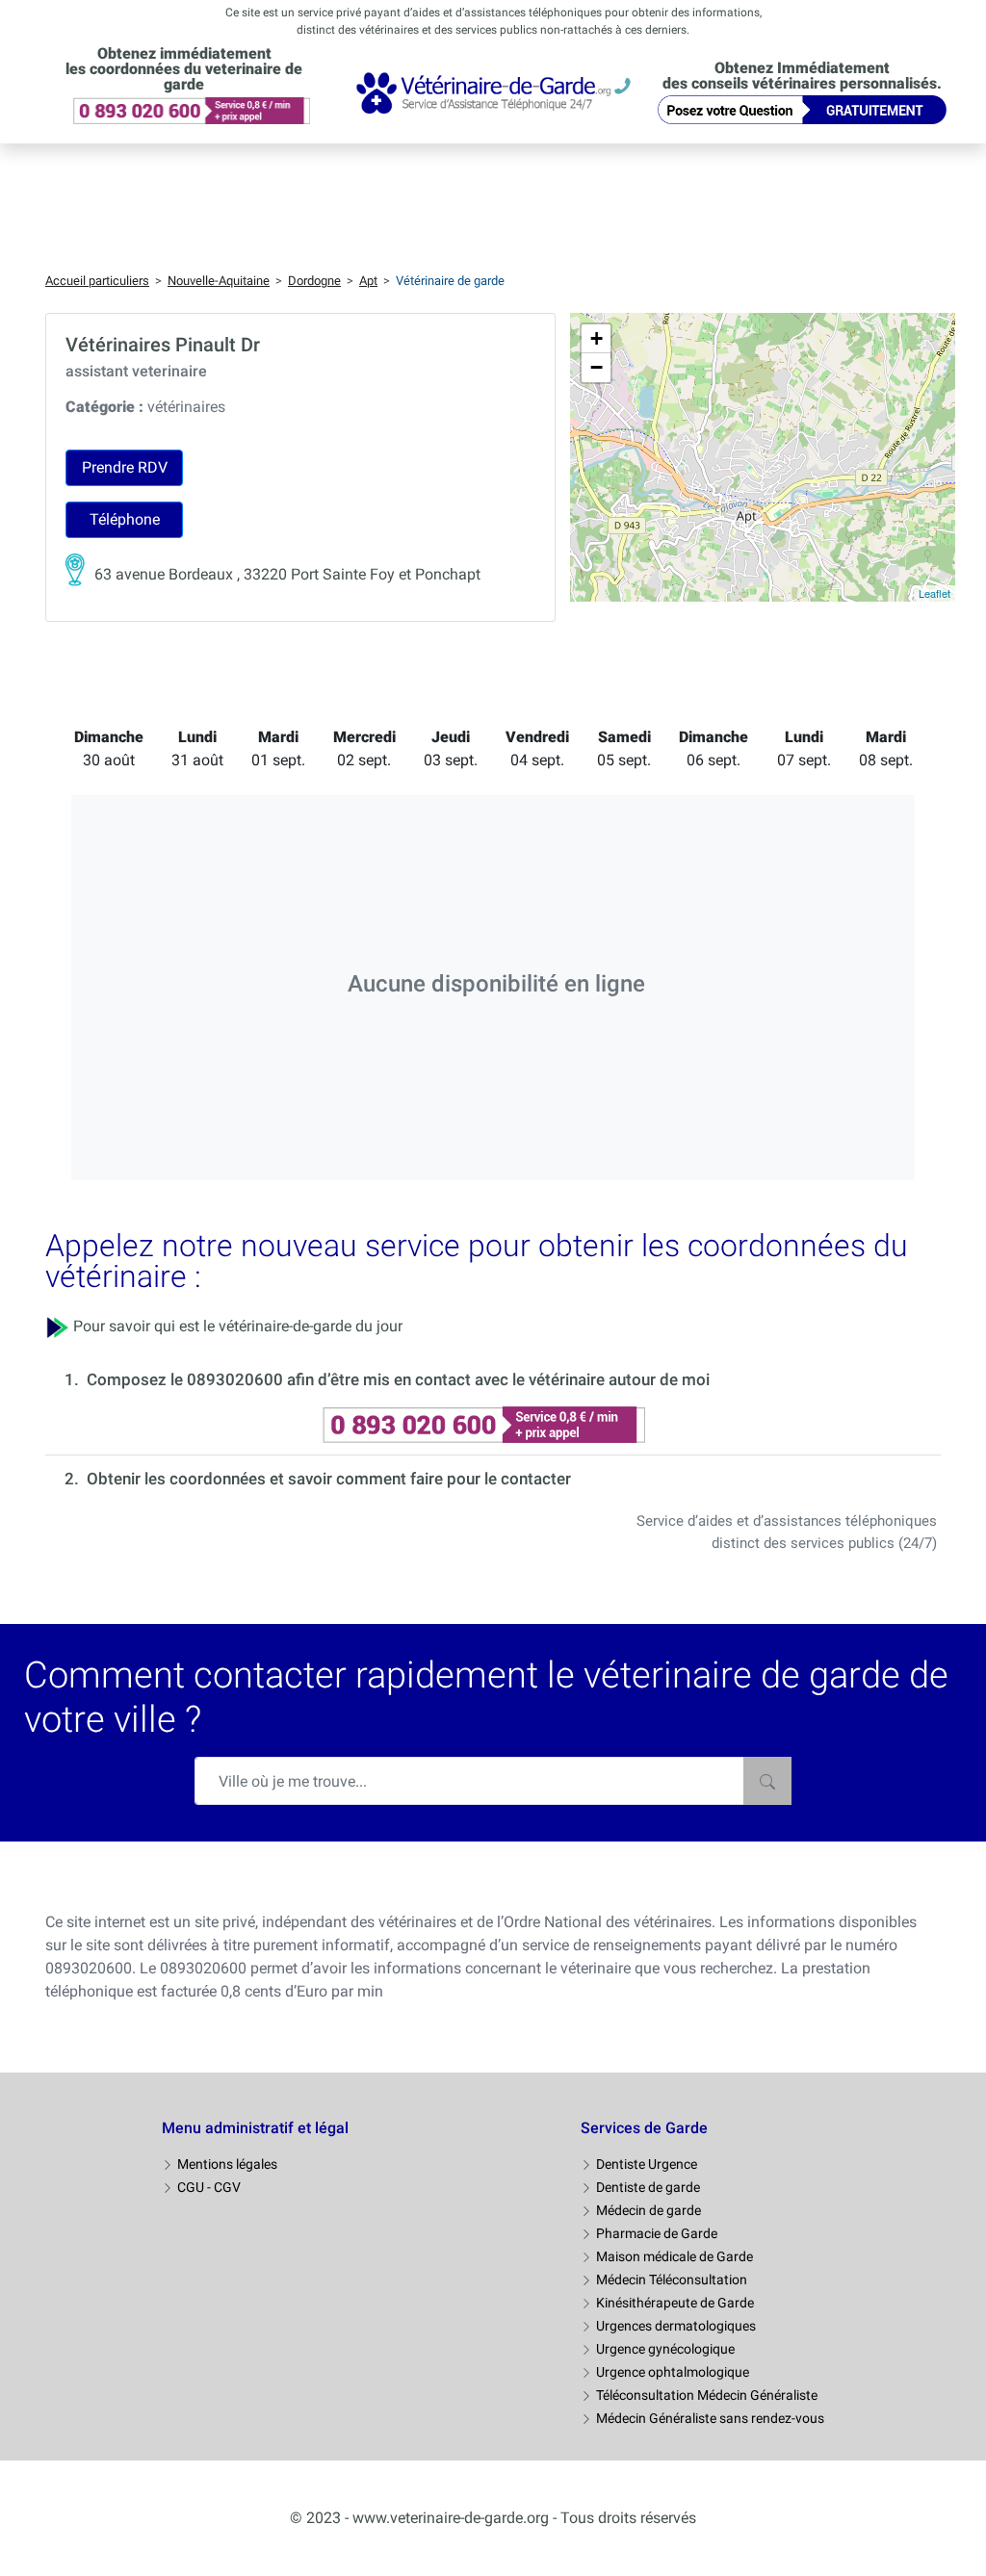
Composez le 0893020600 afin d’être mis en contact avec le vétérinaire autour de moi (398, 1379)
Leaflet (934, 593)
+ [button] (597, 338)
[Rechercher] (767, 1781)
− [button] (597, 367)
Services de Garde (644, 2128)
